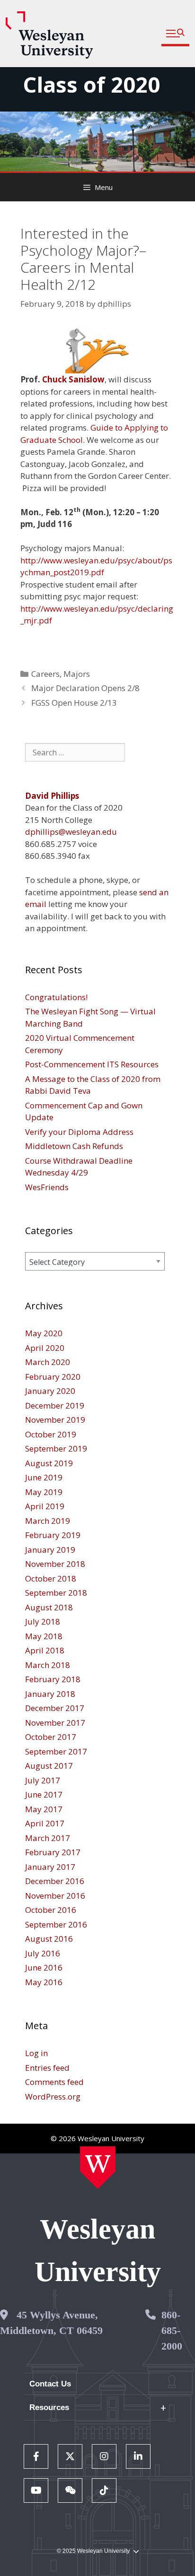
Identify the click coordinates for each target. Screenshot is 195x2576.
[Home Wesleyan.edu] (98, 2168)
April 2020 (45, 1348)
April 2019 (45, 1506)
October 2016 (51, 1910)
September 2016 (56, 1924)
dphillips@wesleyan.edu (71, 832)
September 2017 (56, 1751)
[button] (175, 34)
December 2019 (55, 1405)
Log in (36, 2053)
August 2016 (49, 1939)
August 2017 (49, 1766)
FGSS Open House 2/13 (74, 703)
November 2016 (55, 1896)
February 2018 (53, 1679)
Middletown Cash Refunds (74, 1146)
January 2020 (50, 1391)
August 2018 (49, 1607)
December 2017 (55, 1708)
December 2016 (55, 1881)
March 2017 (48, 1838)
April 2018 (45, 1650)
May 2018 (44, 1636)
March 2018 (48, 1665)
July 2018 (43, 1621)
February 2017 (53, 1852)
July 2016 (43, 1953)
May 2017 (44, 1809)
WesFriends (47, 1187)
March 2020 (48, 1362)
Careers (45, 674)
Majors (77, 674)
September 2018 (56, 1593)
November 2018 (55, 1564)
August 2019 (49, 1463)
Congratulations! (56, 997)
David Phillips (52, 796)
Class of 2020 (91, 84)
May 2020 (44, 1333)
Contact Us (50, 2384)
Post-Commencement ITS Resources (92, 1064)
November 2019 (55, 1420)
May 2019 (44, 1492)
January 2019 (50, 1550)
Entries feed (47, 2068)
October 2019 (51, 1434)
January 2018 (50, 1694)
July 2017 (43, 1780)
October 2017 (51, 1737)
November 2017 (55, 1723)
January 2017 (50, 1867)
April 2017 (45, 1823)
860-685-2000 (172, 2330)
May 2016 (44, 1982)
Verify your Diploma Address (79, 1132)
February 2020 (53, 1377)
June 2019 (44, 1477)
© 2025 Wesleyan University (93, 2551)
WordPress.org (53, 2096)
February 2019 (53, 1535)
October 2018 (51, 1578)
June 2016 (44, 1967)
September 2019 (56, 1448)
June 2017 (44, 1794)
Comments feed (54, 2082)
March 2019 (48, 1521)
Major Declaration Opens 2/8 (85, 688)
